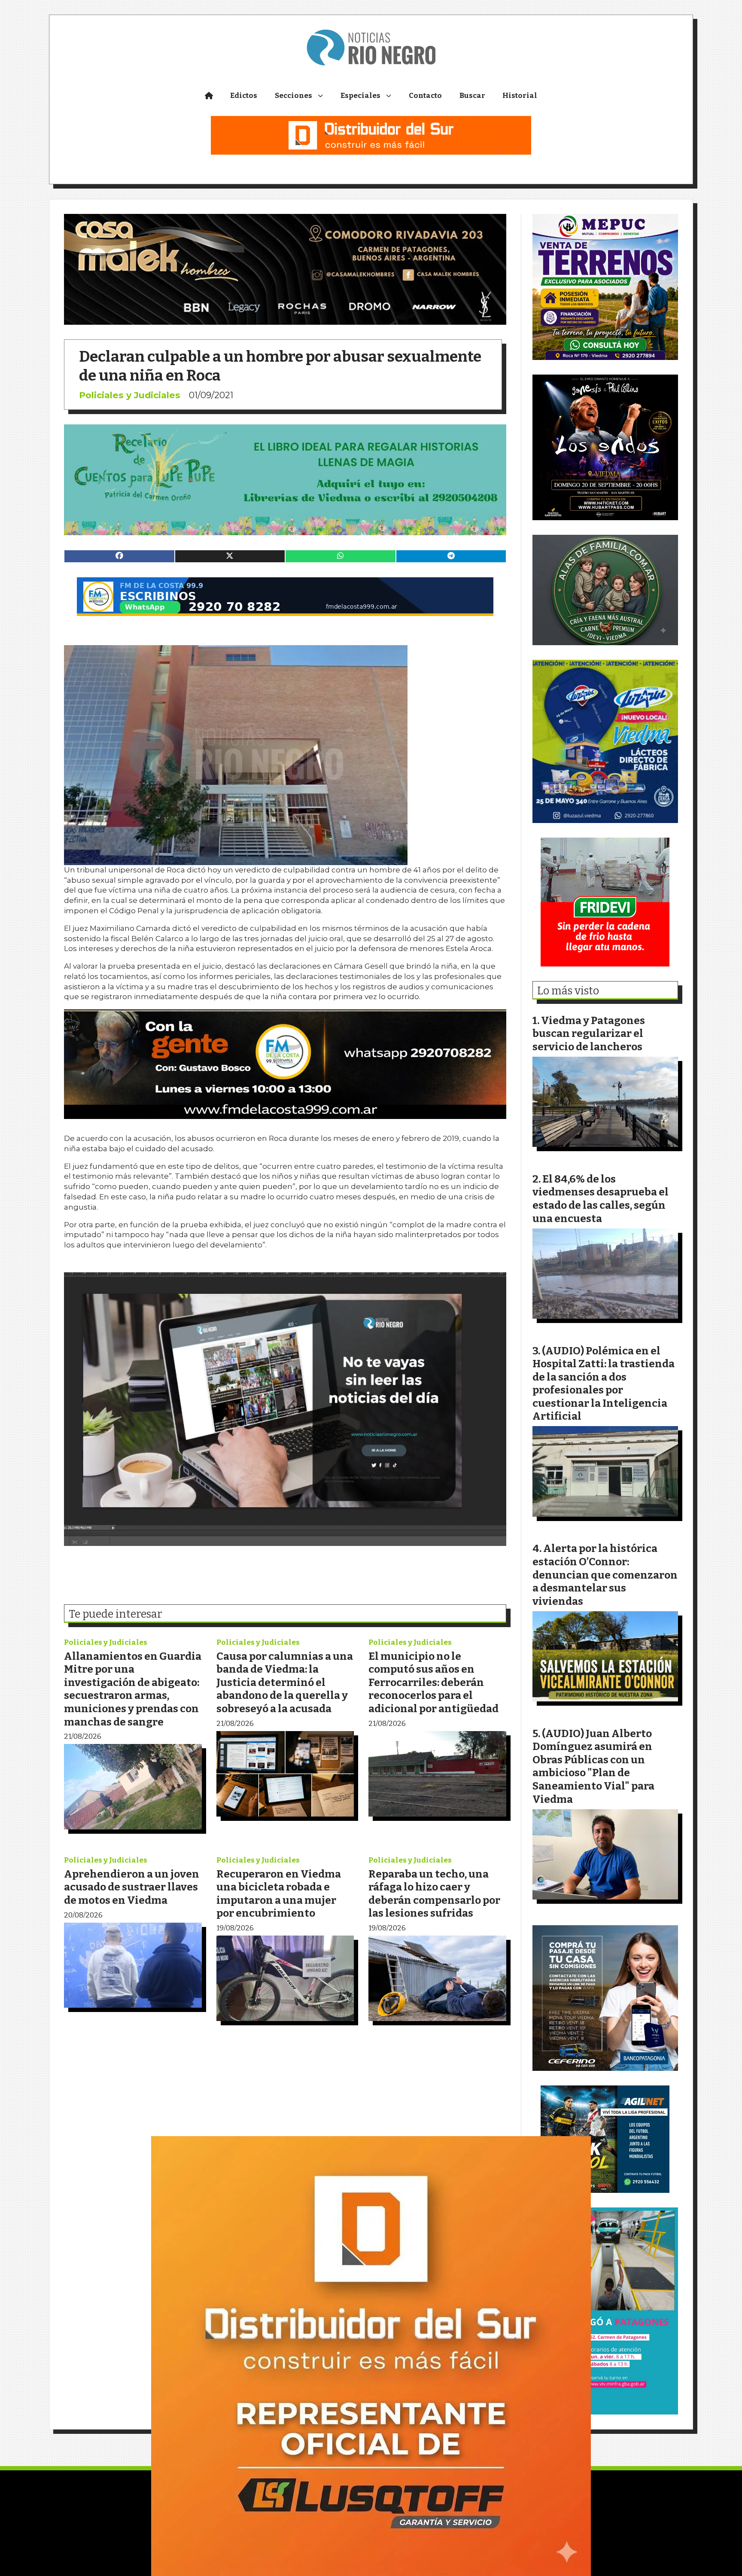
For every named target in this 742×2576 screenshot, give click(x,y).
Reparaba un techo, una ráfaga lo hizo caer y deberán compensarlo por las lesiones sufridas (434, 1894)
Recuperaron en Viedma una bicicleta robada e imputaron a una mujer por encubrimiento (279, 1894)
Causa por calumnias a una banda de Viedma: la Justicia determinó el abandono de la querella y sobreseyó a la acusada (285, 1682)
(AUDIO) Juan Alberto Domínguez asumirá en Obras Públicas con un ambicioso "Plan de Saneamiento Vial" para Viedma (593, 1766)
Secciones (293, 96)
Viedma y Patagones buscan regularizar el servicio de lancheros (589, 1033)
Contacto (425, 96)
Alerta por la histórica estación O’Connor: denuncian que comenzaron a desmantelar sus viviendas (605, 1575)
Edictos (244, 96)
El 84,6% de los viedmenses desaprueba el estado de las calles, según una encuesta (601, 1199)
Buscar (472, 96)
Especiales (360, 96)
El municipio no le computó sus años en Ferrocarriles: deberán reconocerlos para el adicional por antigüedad (433, 1682)
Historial (520, 96)
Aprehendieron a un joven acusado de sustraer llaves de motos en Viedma (132, 1887)
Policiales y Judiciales (130, 395)
